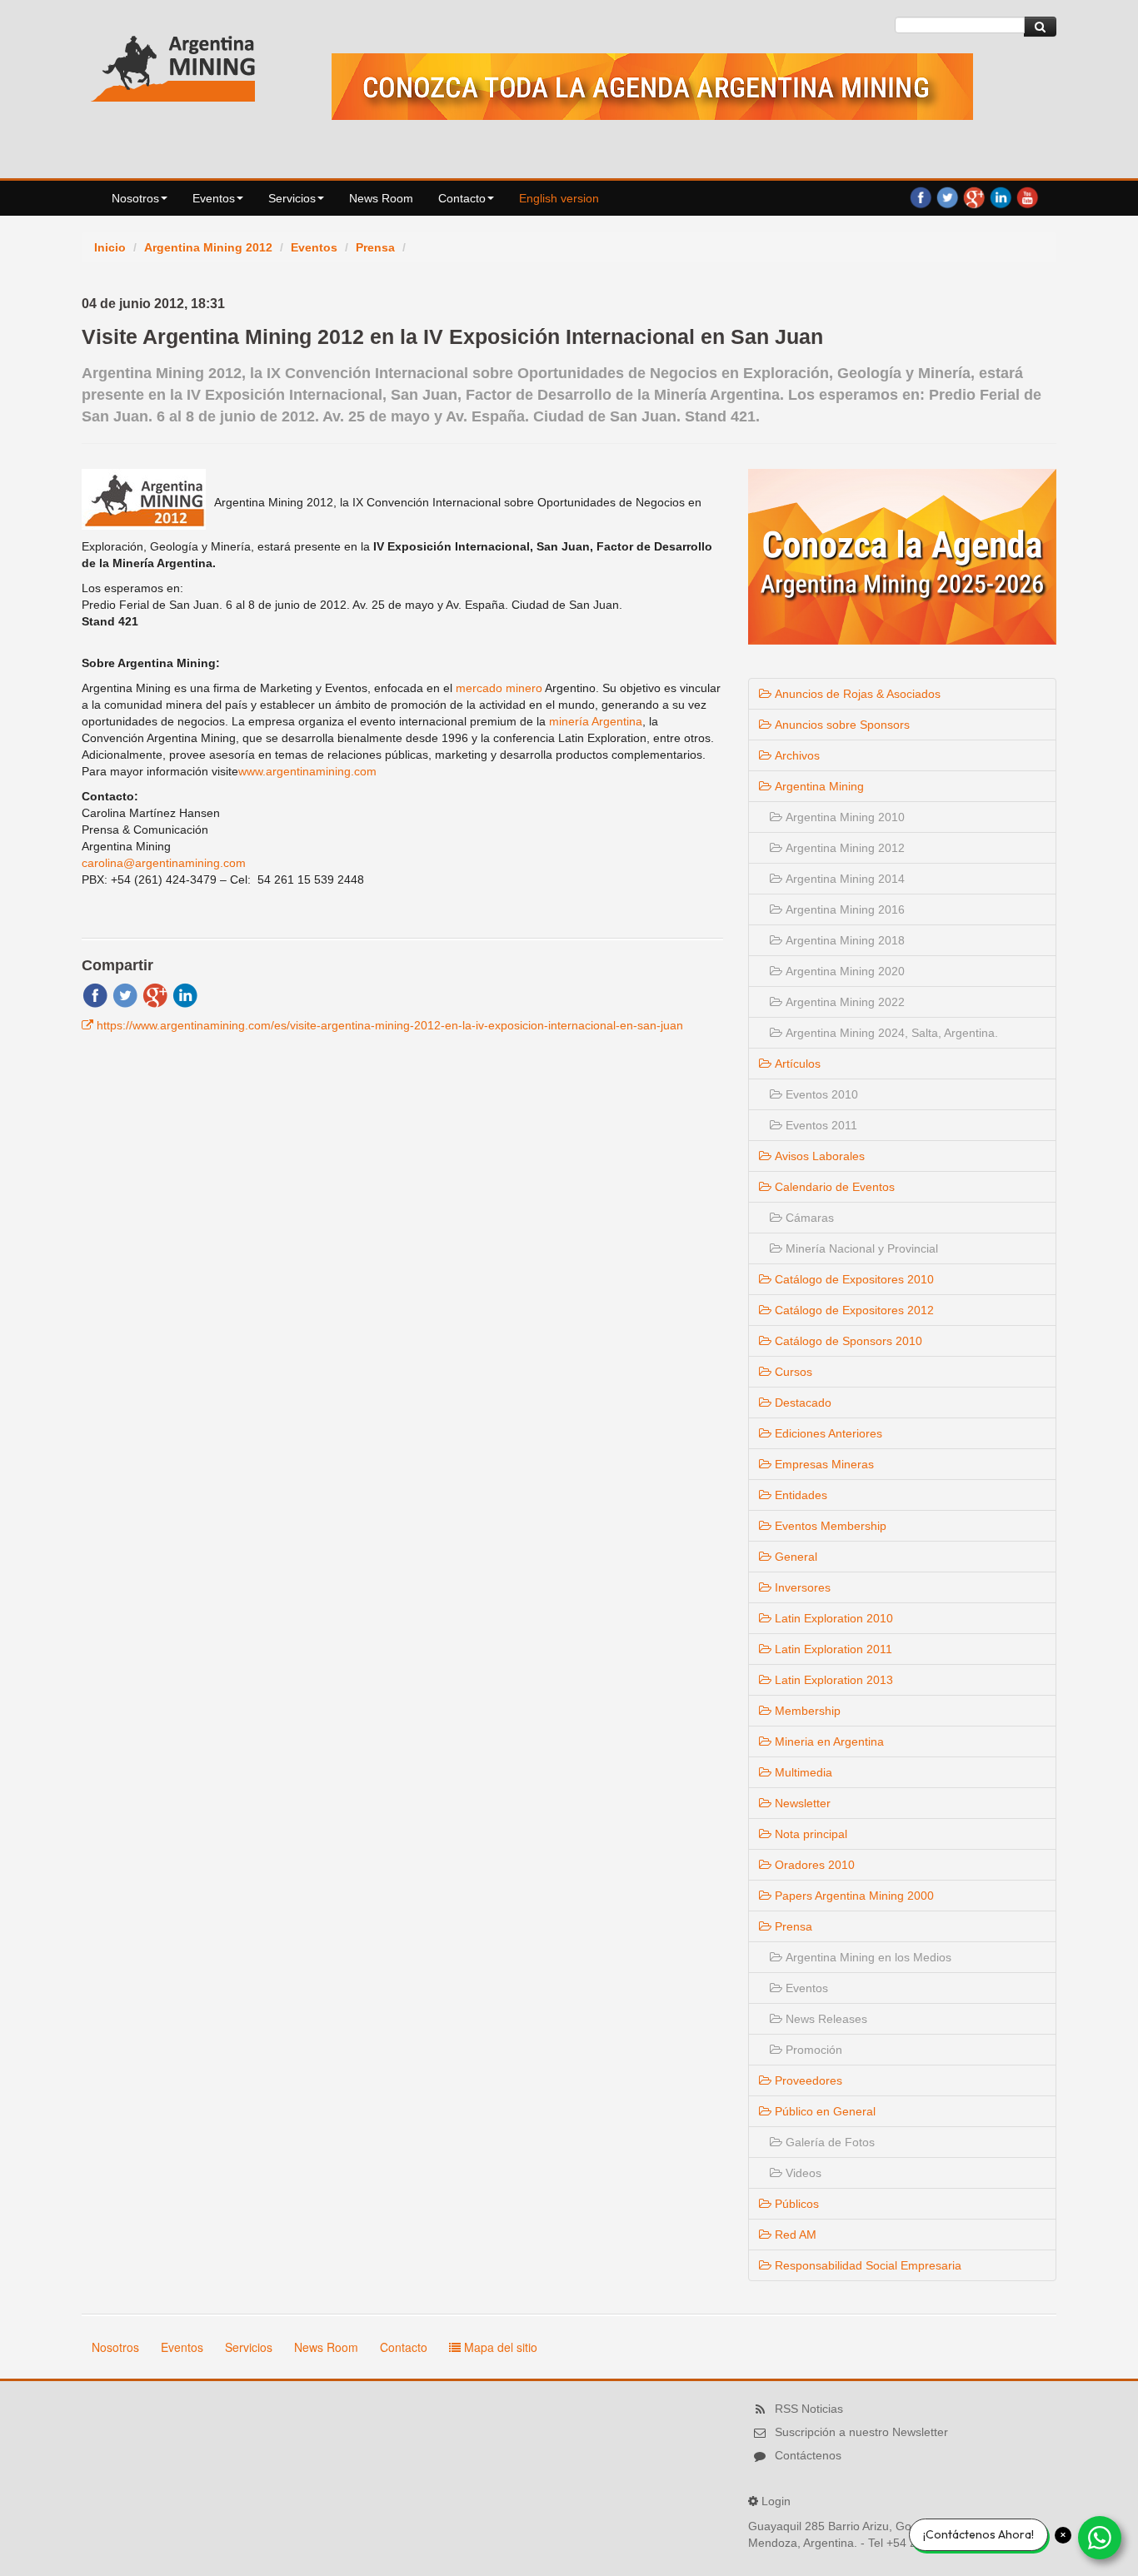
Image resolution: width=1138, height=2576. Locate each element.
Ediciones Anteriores (827, 1433)
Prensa (375, 247)
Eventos (214, 198)
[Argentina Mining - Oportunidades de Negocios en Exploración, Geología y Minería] (173, 65)
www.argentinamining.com (307, 771)
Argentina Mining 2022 (844, 1002)
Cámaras (808, 1218)
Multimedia (802, 1772)
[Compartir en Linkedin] (185, 994)
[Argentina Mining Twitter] (947, 197)
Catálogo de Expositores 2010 (853, 1279)
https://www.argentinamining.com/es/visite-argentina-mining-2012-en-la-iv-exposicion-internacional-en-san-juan (390, 1025)
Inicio (110, 247)
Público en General (824, 2111)
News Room (381, 198)
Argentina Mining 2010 (844, 817)
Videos (802, 2173)
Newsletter (801, 1803)
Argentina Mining (818, 786)
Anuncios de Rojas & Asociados (856, 694)
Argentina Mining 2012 (208, 247)
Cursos (792, 1372)
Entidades (799, 1495)
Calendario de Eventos (833, 1187)
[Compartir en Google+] (155, 994)
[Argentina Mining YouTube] (1027, 197)
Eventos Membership (829, 1526)
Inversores (801, 1587)
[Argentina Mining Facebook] (921, 197)
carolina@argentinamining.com (164, 863)
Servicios (292, 198)
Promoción (812, 2050)
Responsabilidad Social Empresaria (866, 2265)
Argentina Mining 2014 (844, 879)
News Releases (825, 2019)
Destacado (801, 1403)
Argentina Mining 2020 (844, 971)
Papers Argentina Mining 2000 (853, 1896)
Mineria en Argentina (828, 1741)
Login (776, 2501)
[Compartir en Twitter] (125, 994)
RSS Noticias (809, 2409)
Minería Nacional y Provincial (860, 1248)
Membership (806, 1711)
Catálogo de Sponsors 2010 (847, 1341)
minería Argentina (596, 721)
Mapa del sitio (499, 2347)
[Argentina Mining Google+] (974, 197)
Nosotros (135, 198)
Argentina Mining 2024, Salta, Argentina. (890, 1033)
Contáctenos (808, 2455)
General (794, 1557)
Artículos (796, 1064)
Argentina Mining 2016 (844, 909)
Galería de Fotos (829, 2142)
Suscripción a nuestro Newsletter (861, 2432)
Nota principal (809, 1834)
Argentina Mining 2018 (844, 940)
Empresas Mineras (823, 1464)
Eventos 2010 (820, 1094)
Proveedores (807, 2080)
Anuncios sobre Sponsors (841, 725)
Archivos (796, 755)
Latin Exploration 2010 (832, 1618)
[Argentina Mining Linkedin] (1001, 197)
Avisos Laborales (818, 1156)
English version (559, 198)
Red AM (794, 2235)
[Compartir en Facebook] (95, 994)
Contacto (462, 198)
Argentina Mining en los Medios (867, 1957)
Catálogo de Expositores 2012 (853, 1310)
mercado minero (499, 688)
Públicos (795, 2204)
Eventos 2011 (820, 1125)
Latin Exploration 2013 (832, 1680)
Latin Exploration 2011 (832, 1649)
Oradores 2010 (813, 1865)
